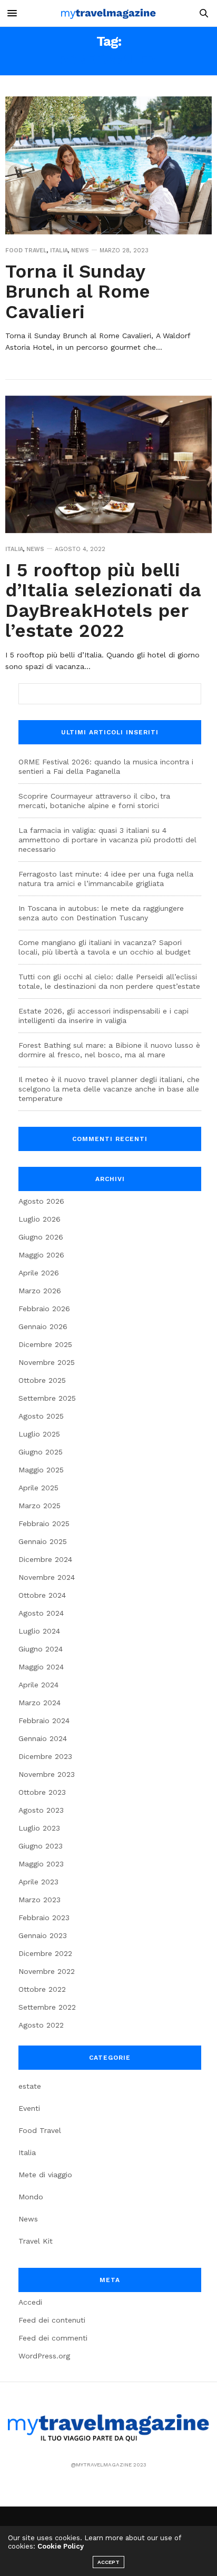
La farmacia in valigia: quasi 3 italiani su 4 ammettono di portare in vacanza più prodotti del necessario (107, 840)
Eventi (29, 2108)
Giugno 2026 (41, 1237)
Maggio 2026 (41, 1255)
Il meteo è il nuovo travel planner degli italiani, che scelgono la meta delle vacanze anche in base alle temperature (109, 1089)
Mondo (31, 2197)
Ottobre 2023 (42, 1792)
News (80, 250)
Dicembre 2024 (45, 1559)
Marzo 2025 (40, 1506)
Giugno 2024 (41, 1649)
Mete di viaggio (45, 2175)
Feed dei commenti (53, 2338)
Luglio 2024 (39, 1631)
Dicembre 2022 (45, 1953)
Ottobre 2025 (42, 1380)
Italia (59, 250)
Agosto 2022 (41, 2025)
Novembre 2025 (47, 1362)
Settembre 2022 (47, 2007)
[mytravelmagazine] (108, 13)
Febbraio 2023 (44, 1918)
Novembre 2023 (47, 1774)
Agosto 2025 (41, 1416)
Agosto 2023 (41, 1810)
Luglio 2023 (39, 1828)
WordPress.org (44, 2356)
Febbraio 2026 (44, 1309)
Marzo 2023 (40, 1900)
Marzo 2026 (40, 1291)
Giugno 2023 (41, 1846)
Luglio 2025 (39, 1434)
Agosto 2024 (41, 1613)
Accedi (30, 2302)
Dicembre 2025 (45, 1344)
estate (30, 2086)
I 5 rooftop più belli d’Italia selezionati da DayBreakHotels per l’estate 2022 (103, 601)
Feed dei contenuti (52, 2320)
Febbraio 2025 (44, 1523)
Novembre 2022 (47, 1971)
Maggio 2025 (41, 1470)
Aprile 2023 (38, 1882)
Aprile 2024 (38, 1685)
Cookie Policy (61, 2546)
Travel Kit (36, 2241)
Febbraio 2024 (44, 1720)
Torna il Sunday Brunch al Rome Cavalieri (78, 292)
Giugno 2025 (41, 1452)
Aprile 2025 (38, 1488)
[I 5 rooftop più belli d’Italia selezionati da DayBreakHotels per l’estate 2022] (108, 464)
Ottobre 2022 (42, 1989)
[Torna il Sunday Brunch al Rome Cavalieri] (108, 165)
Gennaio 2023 (43, 1935)
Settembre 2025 (47, 1398)
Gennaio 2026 (43, 1326)
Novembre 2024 (47, 1577)
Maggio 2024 (41, 1667)
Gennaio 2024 (43, 1738)
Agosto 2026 (41, 1201)
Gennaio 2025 (43, 1541)
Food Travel (26, 250)
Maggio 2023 (41, 1864)
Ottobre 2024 (42, 1595)
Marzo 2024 (40, 1703)
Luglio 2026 (40, 1219)
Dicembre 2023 (45, 1756)
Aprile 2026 (39, 1273)
